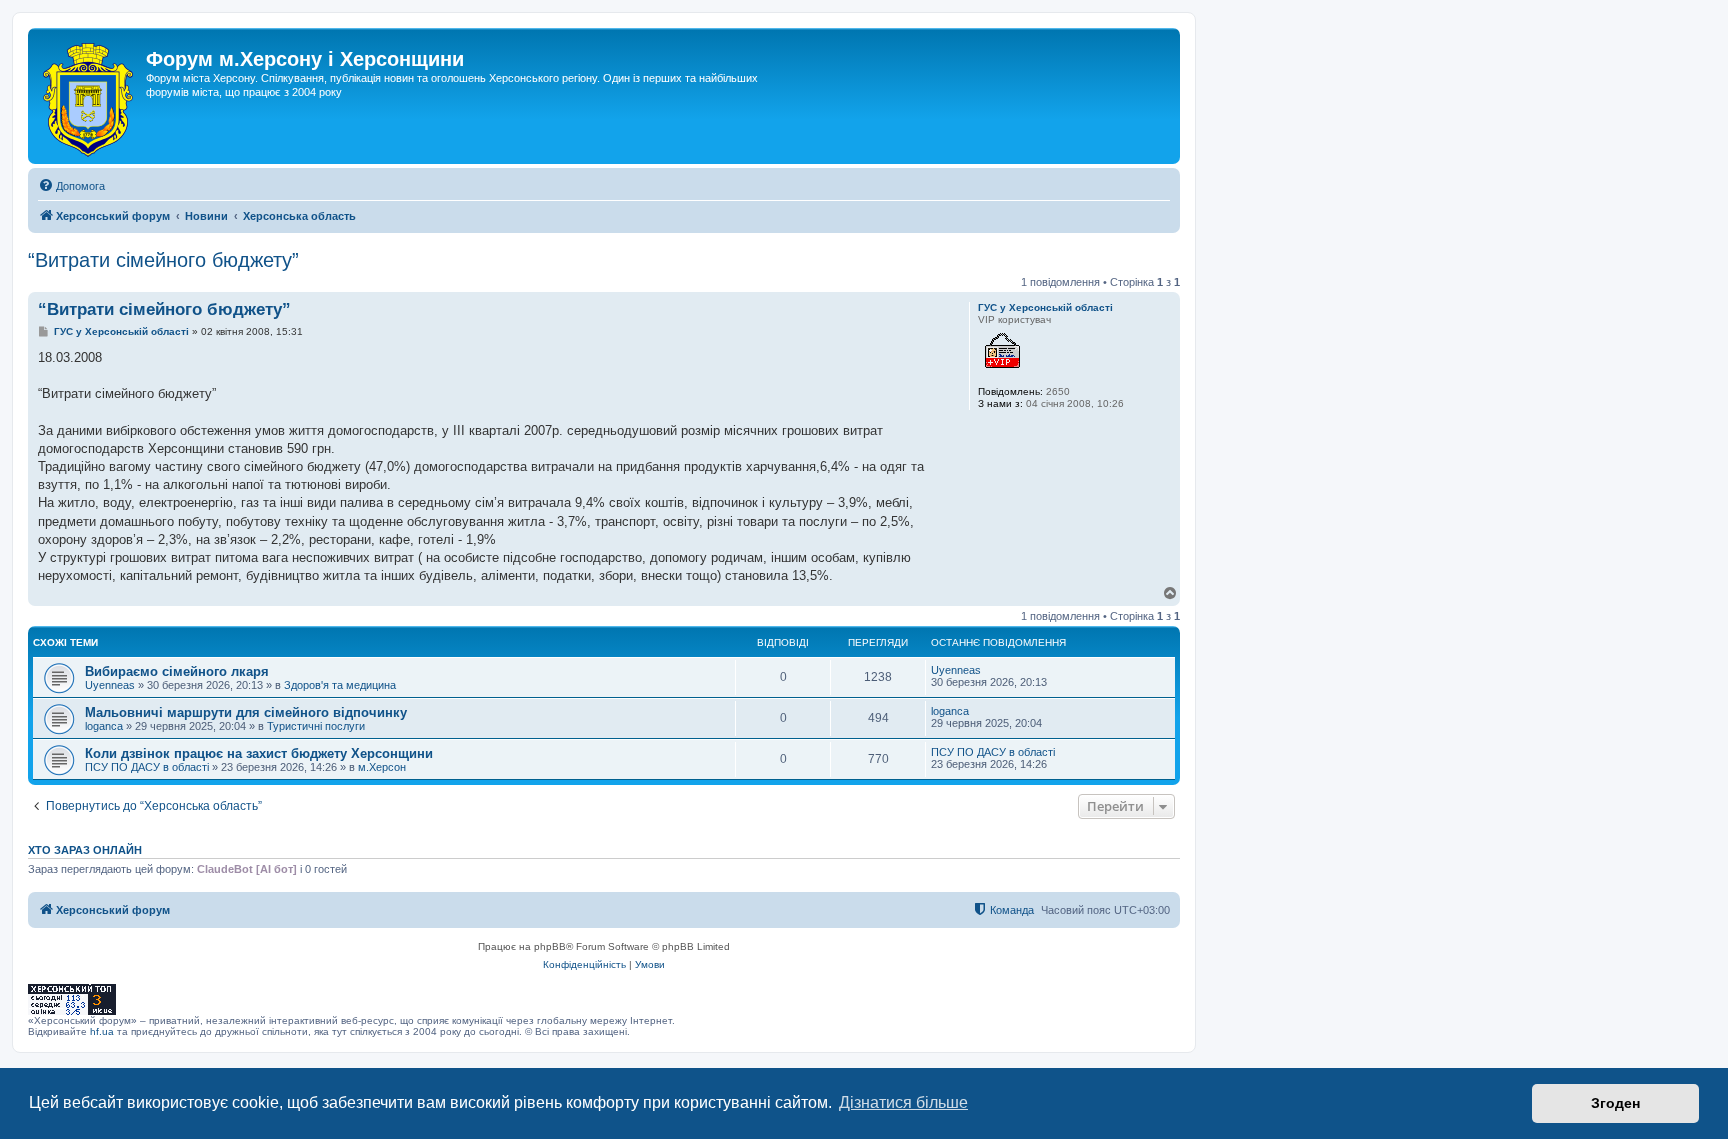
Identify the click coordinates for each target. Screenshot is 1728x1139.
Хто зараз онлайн (85, 850)
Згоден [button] (1615, 1103)
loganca (104, 726)
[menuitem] (71, 186)
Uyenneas (110, 685)
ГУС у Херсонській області (1045, 307)
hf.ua (102, 1031)
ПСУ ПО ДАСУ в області (147, 767)
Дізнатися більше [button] (903, 1102)
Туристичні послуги (316, 726)
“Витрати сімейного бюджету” (163, 260)
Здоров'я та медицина (340, 685)
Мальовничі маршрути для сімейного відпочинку (246, 712)
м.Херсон (382, 767)
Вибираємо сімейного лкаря (177, 671)
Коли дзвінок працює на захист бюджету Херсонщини (259, 753)
